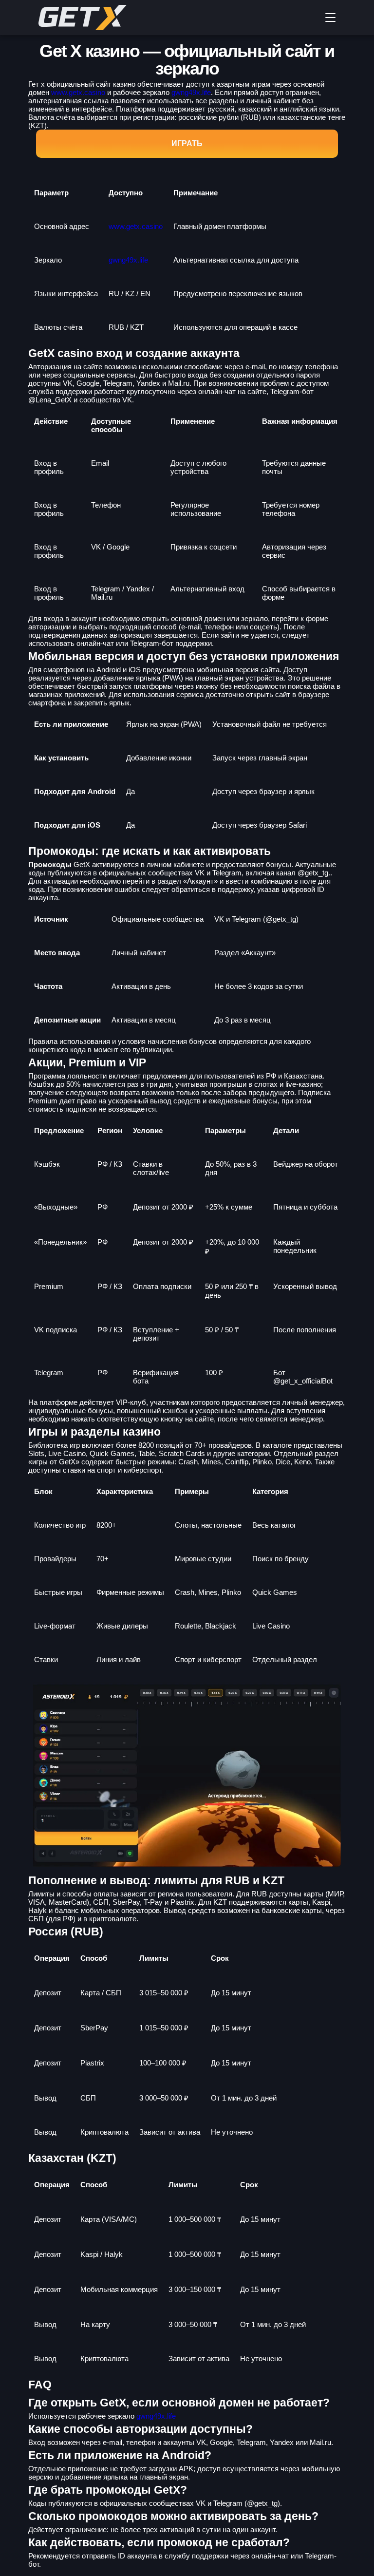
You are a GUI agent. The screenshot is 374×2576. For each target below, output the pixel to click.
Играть (187, 143)
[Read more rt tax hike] (112, 18)
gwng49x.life (191, 92)
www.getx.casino (78, 92)
